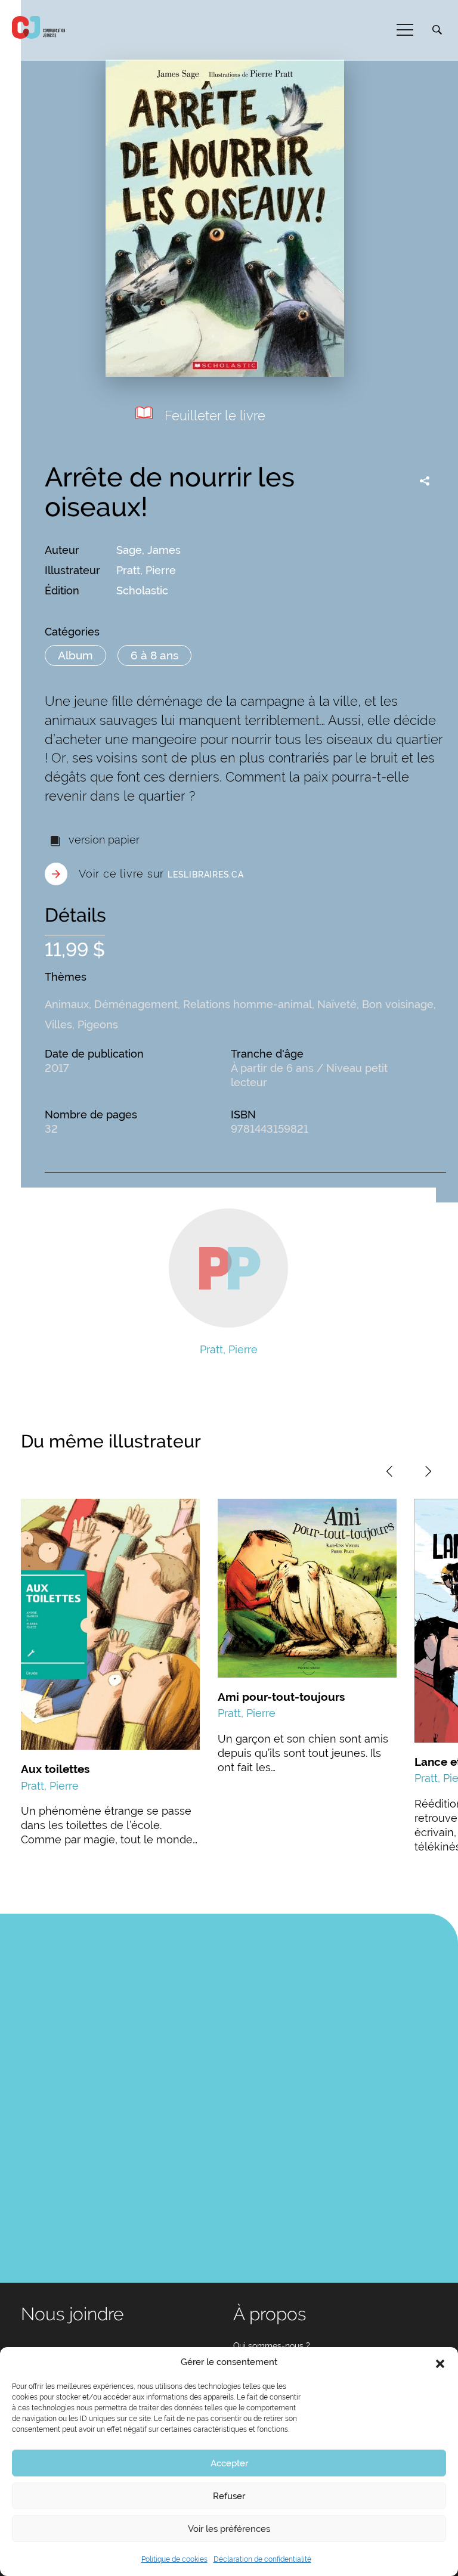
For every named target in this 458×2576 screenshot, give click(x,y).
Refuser (229, 2496)
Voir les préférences (229, 2529)
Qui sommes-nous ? (272, 2346)
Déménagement (136, 1004)
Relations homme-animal (247, 1004)
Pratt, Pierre (146, 570)
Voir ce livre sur (161, 874)
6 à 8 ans (154, 655)
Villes (58, 1024)
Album (75, 655)
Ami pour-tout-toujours (281, 1697)
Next (428, 1471)
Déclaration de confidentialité (262, 2559)
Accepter (229, 2463)
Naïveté (337, 1004)
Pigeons (98, 1024)
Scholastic (142, 590)
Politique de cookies (174, 2559)
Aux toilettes (55, 1769)
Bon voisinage (398, 1004)
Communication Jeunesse (39, 27)
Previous (389, 1471)
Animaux (67, 1004)
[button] (440, 2363)
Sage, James (148, 550)
